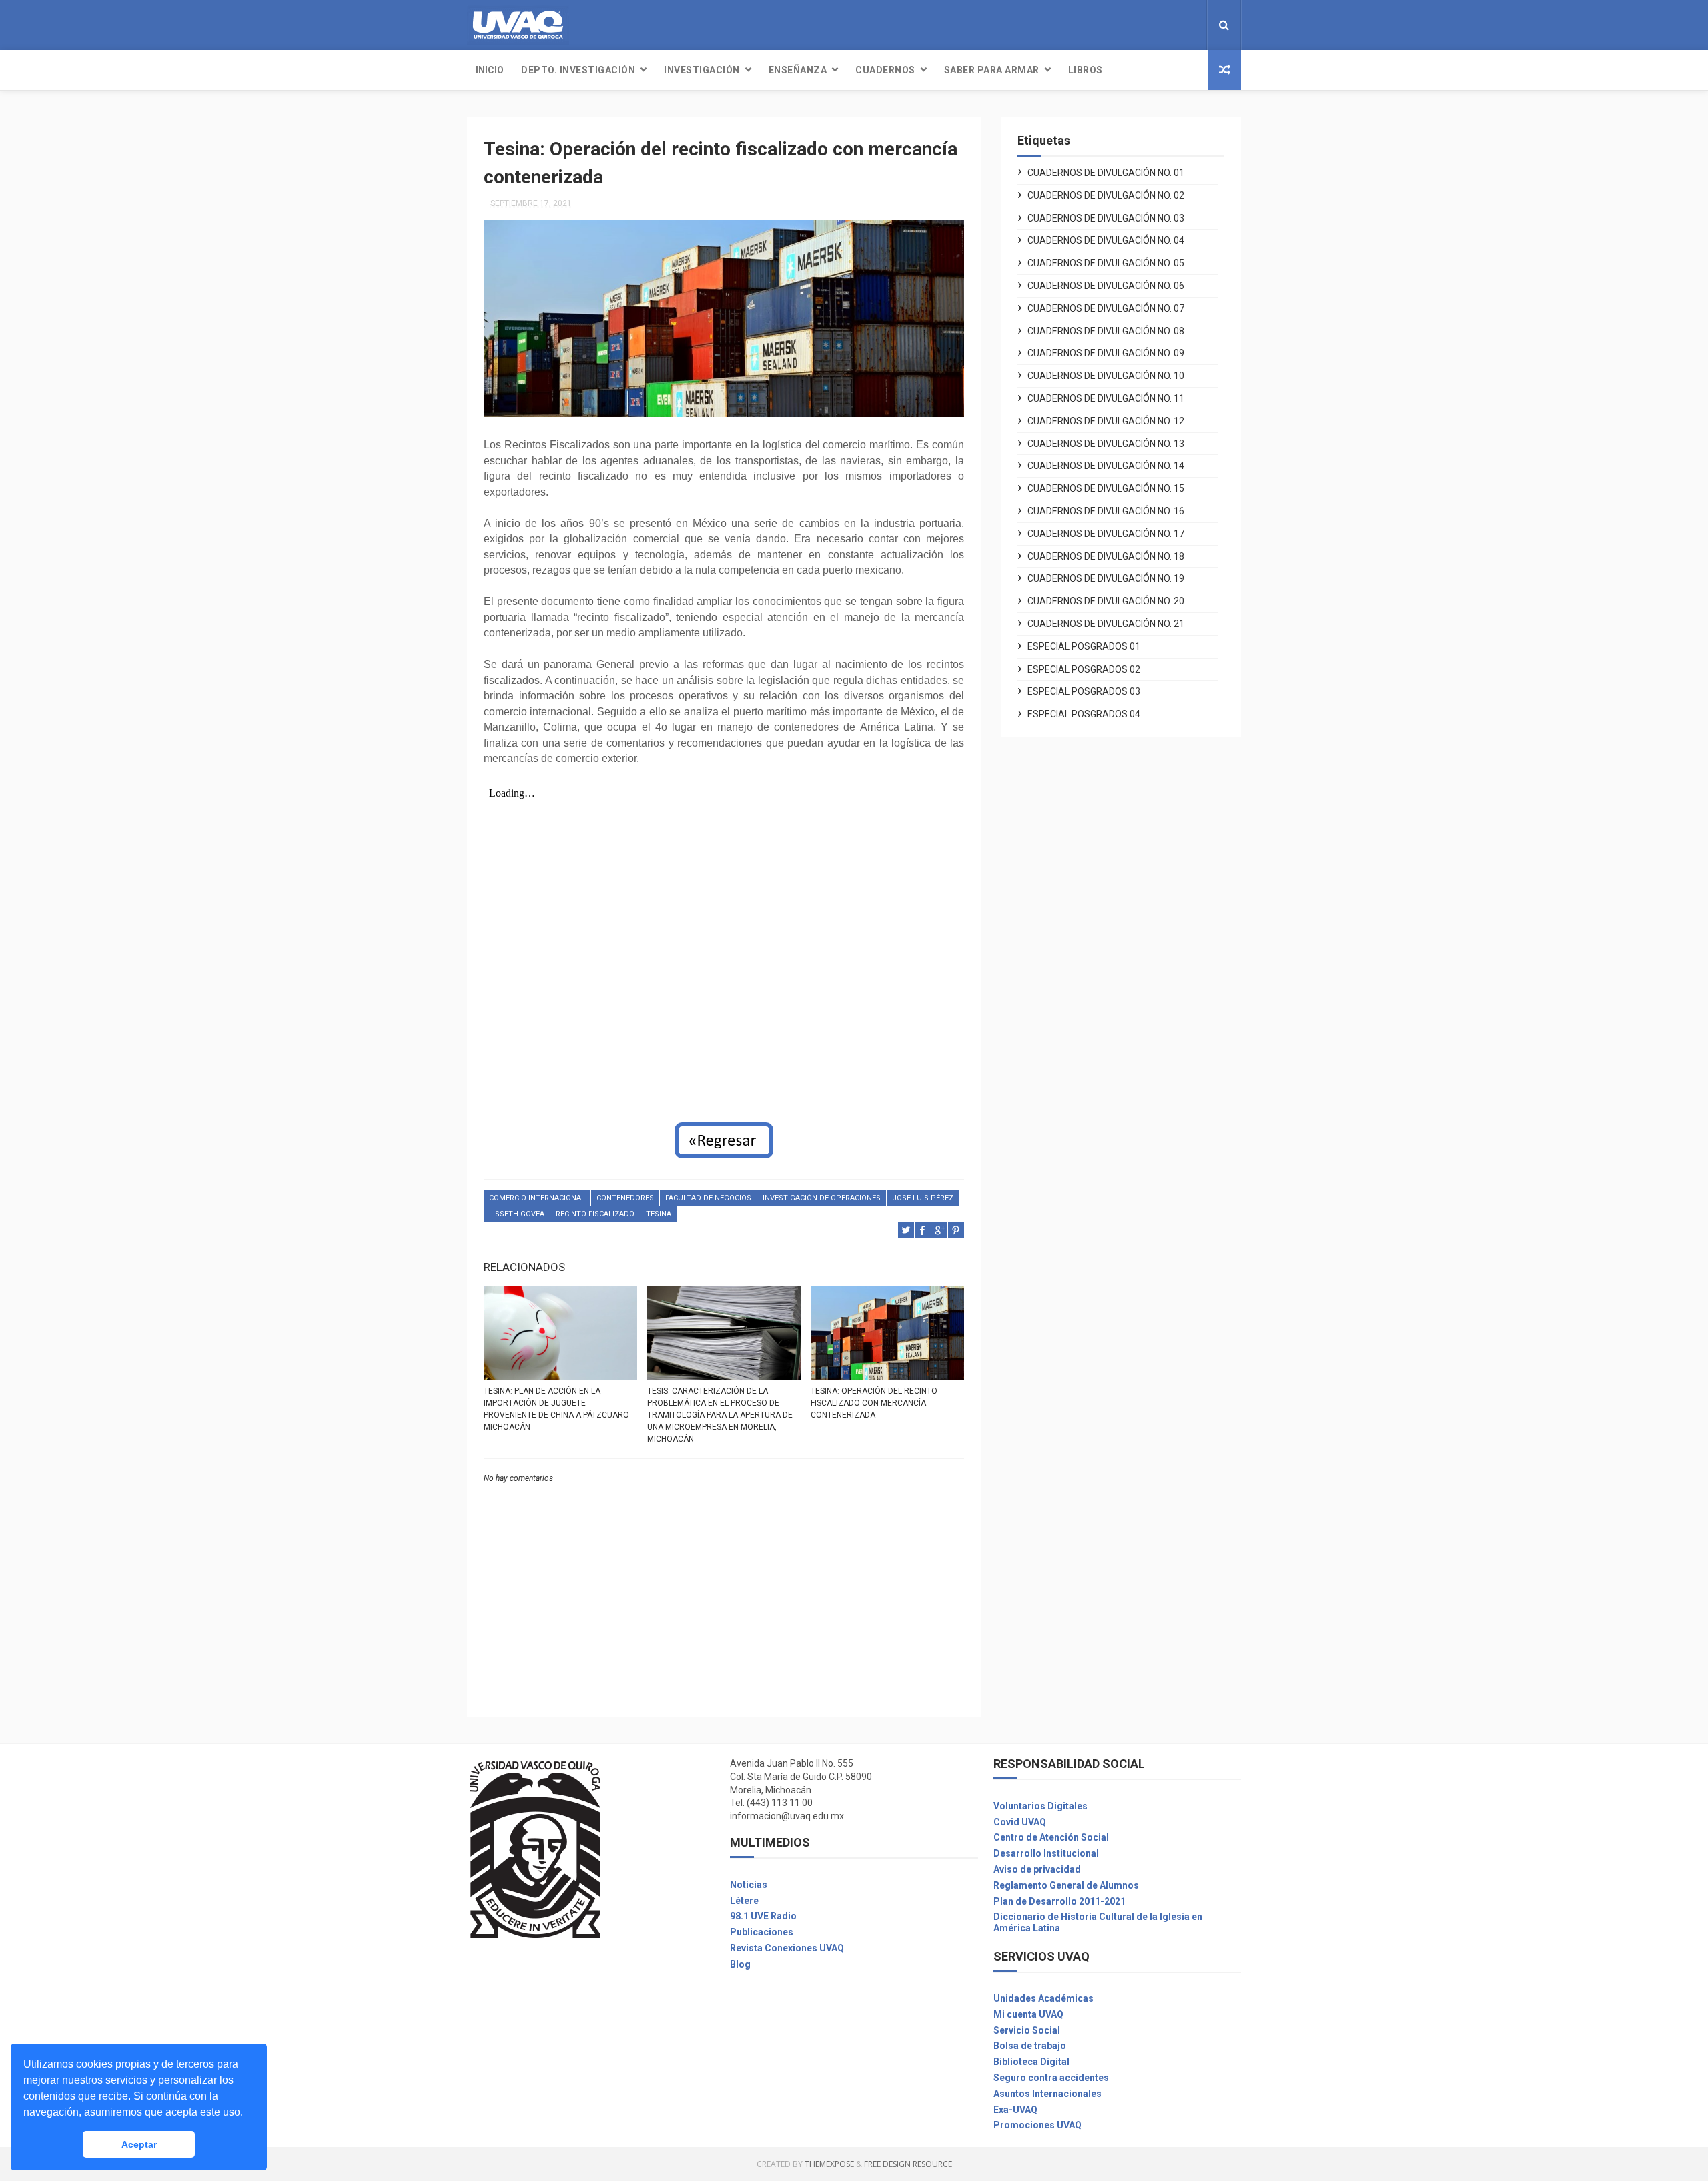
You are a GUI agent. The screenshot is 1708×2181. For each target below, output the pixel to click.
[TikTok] (1193, 25)
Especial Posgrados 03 (1084, 691)
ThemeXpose (829, 2164)
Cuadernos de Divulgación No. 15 (1106, 488)
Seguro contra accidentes (1051, 2078)
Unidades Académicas (1043, 1998)
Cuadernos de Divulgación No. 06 (1106, 286)
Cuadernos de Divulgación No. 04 (1106, 240)
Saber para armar (992, 70)
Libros (1086, 70)
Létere (744, 1901)
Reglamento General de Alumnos (1066, 1885)
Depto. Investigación (578, 70)
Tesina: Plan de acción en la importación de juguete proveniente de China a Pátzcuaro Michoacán (556, 1409)
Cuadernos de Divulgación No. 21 (1106, 624)
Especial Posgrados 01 (1084, 646)
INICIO (490, 70)
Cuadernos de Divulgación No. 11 (1106, 398)
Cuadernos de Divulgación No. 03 (1106, 218)
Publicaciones (762, 1932)
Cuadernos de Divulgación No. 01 (1106, 173)
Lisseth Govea (517, 1214)
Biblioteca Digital (1031, 2062)
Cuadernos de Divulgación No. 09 (1106, 353)
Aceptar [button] (139, 2144)
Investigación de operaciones (822, 1198)
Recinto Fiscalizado (595, 1214)
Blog (740, 1964)
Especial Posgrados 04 (1084, 714)
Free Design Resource (908, 2164)
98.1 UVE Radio (763, 1916)
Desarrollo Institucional (1046, 1853)
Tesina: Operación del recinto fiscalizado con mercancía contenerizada (874, 1403)
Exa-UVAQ (1015, 2110)
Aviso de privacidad (1037, 1869)
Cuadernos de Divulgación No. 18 (1106, 556)
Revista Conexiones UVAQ (787, 1948)
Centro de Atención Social (1051, 1837)
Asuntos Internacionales (1047, 2094)
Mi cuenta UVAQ (1028, 2014)
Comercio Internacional (537, 1198)
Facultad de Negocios (708, 1198)
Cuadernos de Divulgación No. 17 (1106, 534)
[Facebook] (1172, 25)
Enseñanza (798, 70)
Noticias (749, 1885)
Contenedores (625, 1198)
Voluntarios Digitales (1040, 1806)
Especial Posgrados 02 (1084, 669)
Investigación (702, 70)
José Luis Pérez (923, 1198)
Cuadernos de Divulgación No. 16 (1106, 511)
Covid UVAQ (1020, 1822)
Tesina (659, 1214)
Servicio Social (1027, 2030)
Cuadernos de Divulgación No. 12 (1106, 421)
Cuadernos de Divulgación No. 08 (1106, 331)
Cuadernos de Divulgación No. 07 (1106, 308)
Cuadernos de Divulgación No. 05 (1106, 263)
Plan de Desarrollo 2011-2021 (1059, 1901)
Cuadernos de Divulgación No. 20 (1106, 601)
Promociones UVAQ (1037, 2125)
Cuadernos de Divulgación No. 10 (1106, 376)
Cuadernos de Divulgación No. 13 (1106, 444)
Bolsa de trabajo (1030, 2046)
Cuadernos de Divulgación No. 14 (1106, 466)
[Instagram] (1182, 25)
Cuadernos (885, 70)
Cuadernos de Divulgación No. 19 (1106, 578)
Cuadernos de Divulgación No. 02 (1106, 195)
